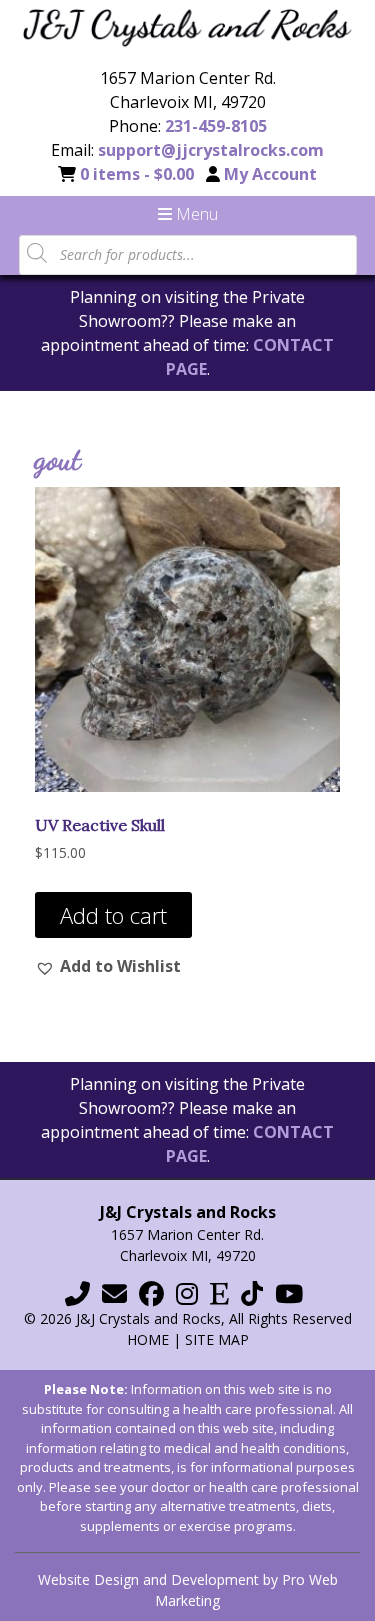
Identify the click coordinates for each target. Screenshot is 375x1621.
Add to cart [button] (113, 915)
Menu (195, 214)
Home (148, 1339)
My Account (270, 174)
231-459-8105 (216, 126)
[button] (108, 966)
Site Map (217, 1339)
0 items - (137, 174)
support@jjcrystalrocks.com (211, 150)
